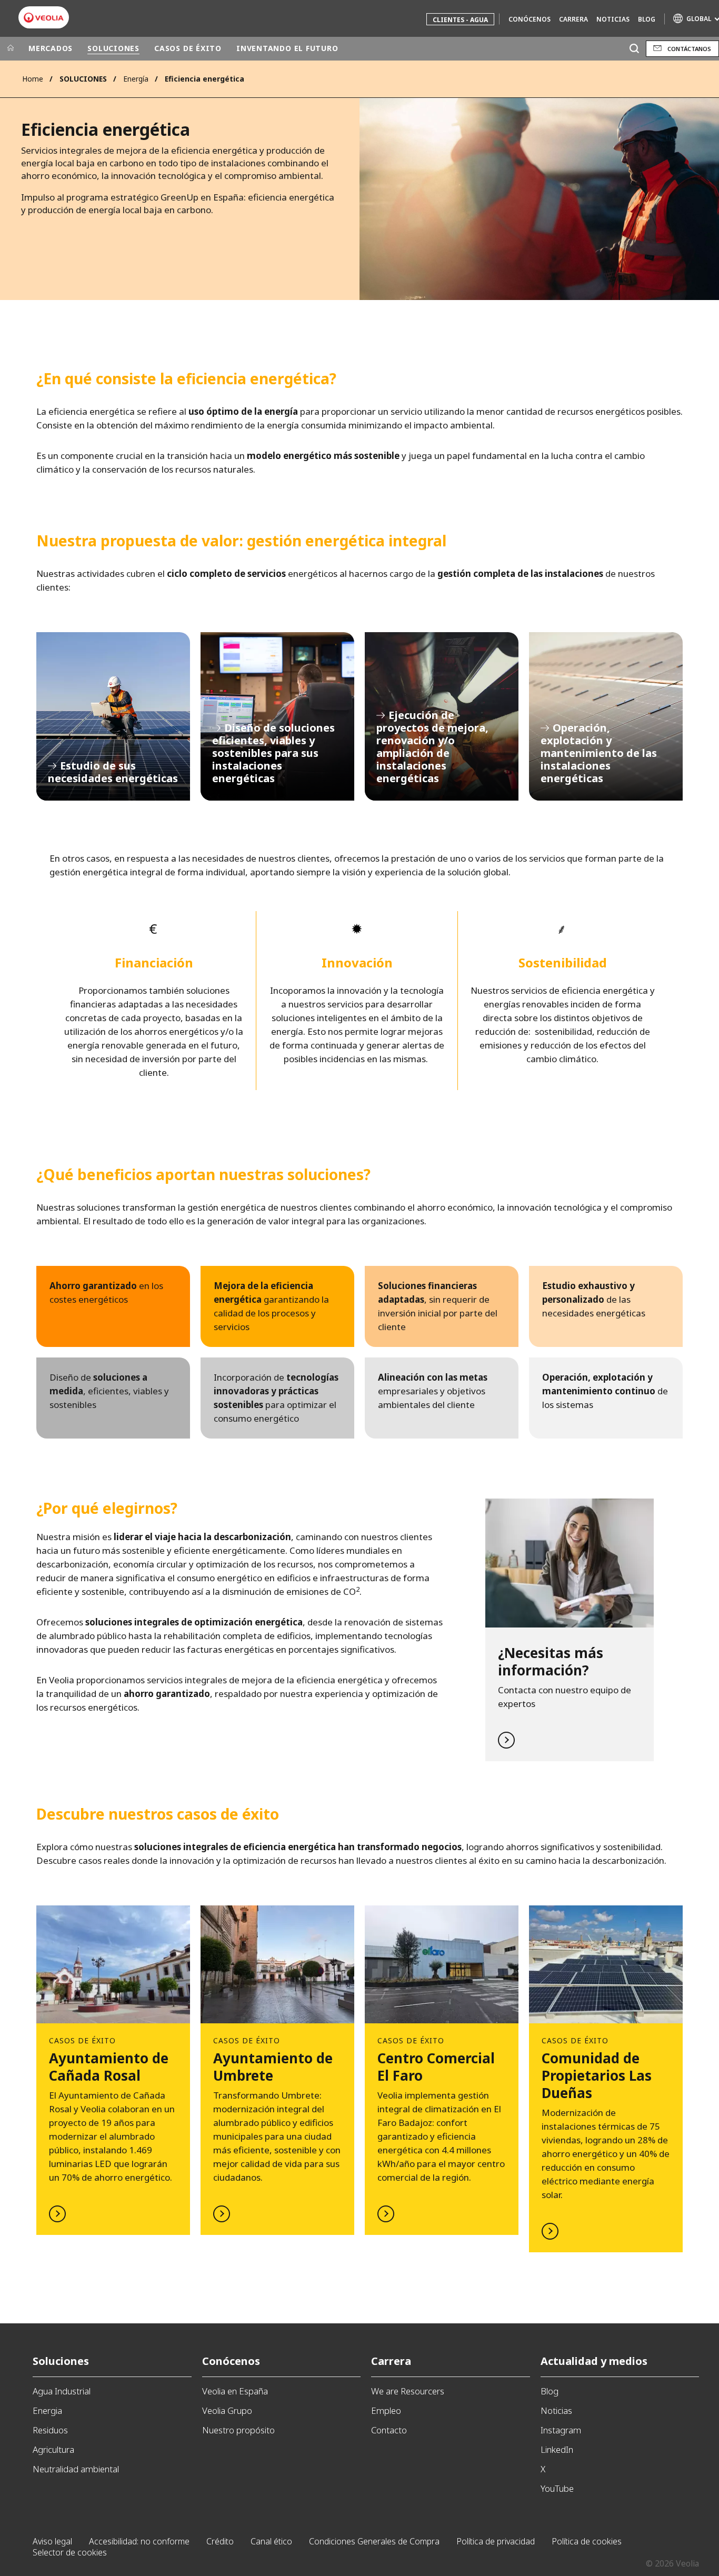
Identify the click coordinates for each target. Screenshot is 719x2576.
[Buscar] (634, 49)
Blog (647, 19)
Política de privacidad (496, 2541)
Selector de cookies (70, 2552)
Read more (570, 1630)
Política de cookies (587, 2541)
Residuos (50, 2430)
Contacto (389, 2430)
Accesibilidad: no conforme (139, 2541)
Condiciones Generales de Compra (374, 2541)
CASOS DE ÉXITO (188, 48)
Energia (47, 2410)
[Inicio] (11, 48)
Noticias (613, 19)
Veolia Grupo (227, 2410)
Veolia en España (235, 2391)
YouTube (557, 2488)
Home (33, 79)
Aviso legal (52, 2541)
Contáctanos (689, 49)
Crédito (220, 2541)
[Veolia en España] (44, 18)
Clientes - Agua (460, 20)
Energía (136, 79)
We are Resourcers (408, 2391)
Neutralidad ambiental (76, 2469)
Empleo (386, 2410)
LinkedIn (557, 2449)
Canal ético (271, 2541)
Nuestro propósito (238, 2430)
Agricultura (53, 2449)
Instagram (561, 2430)
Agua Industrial (62, 2391)
